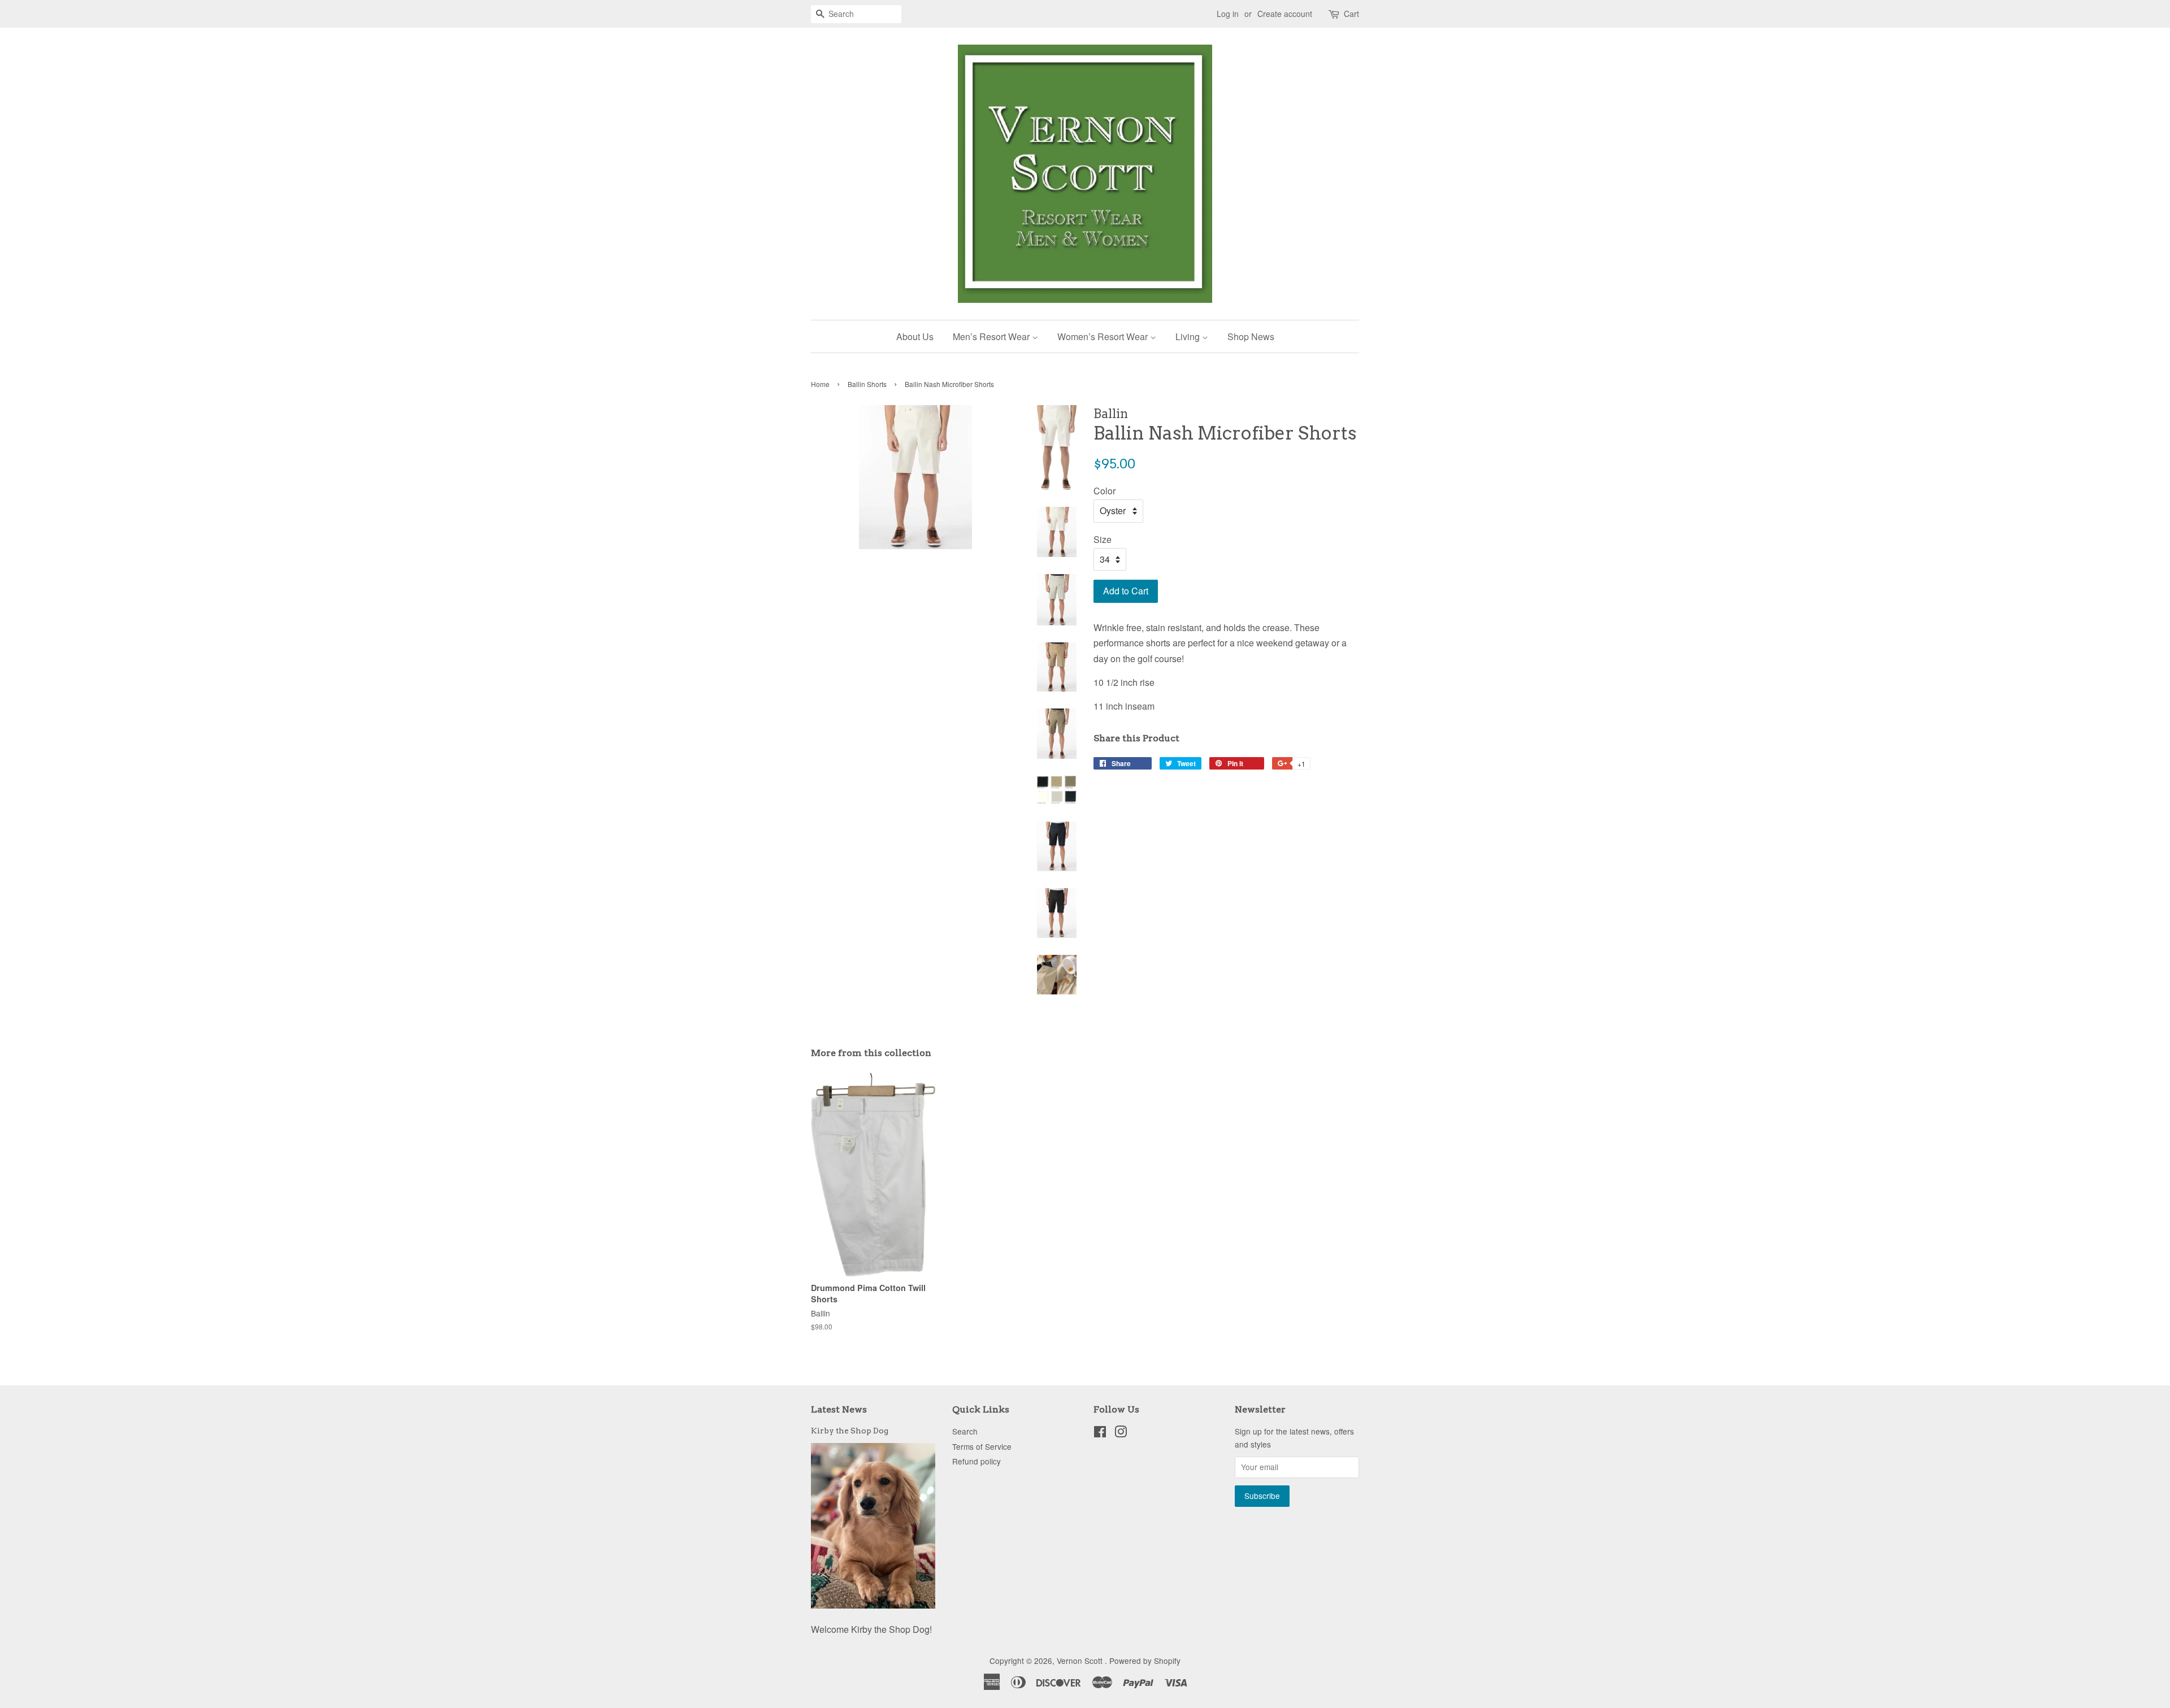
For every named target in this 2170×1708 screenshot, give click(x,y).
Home (820, 384)
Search (965, 1431)
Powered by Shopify (1145, 1661)
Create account (1285, 14)
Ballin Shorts (867, 384)
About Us (915, 336)
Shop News (1251, 336)
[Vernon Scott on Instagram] (1121, 1433)
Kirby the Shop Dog (850, 1431)
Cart (1351, 14)
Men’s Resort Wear (992, 336)
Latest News (839, 1409)
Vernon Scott (1081, 1661)
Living (1189, 336)
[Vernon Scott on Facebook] (1100, 1433)
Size (1103, 539)
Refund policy (976, 1461)
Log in (1228, 14)
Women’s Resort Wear (1104, 336)
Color (1104, 491)
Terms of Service (982, 1446)
